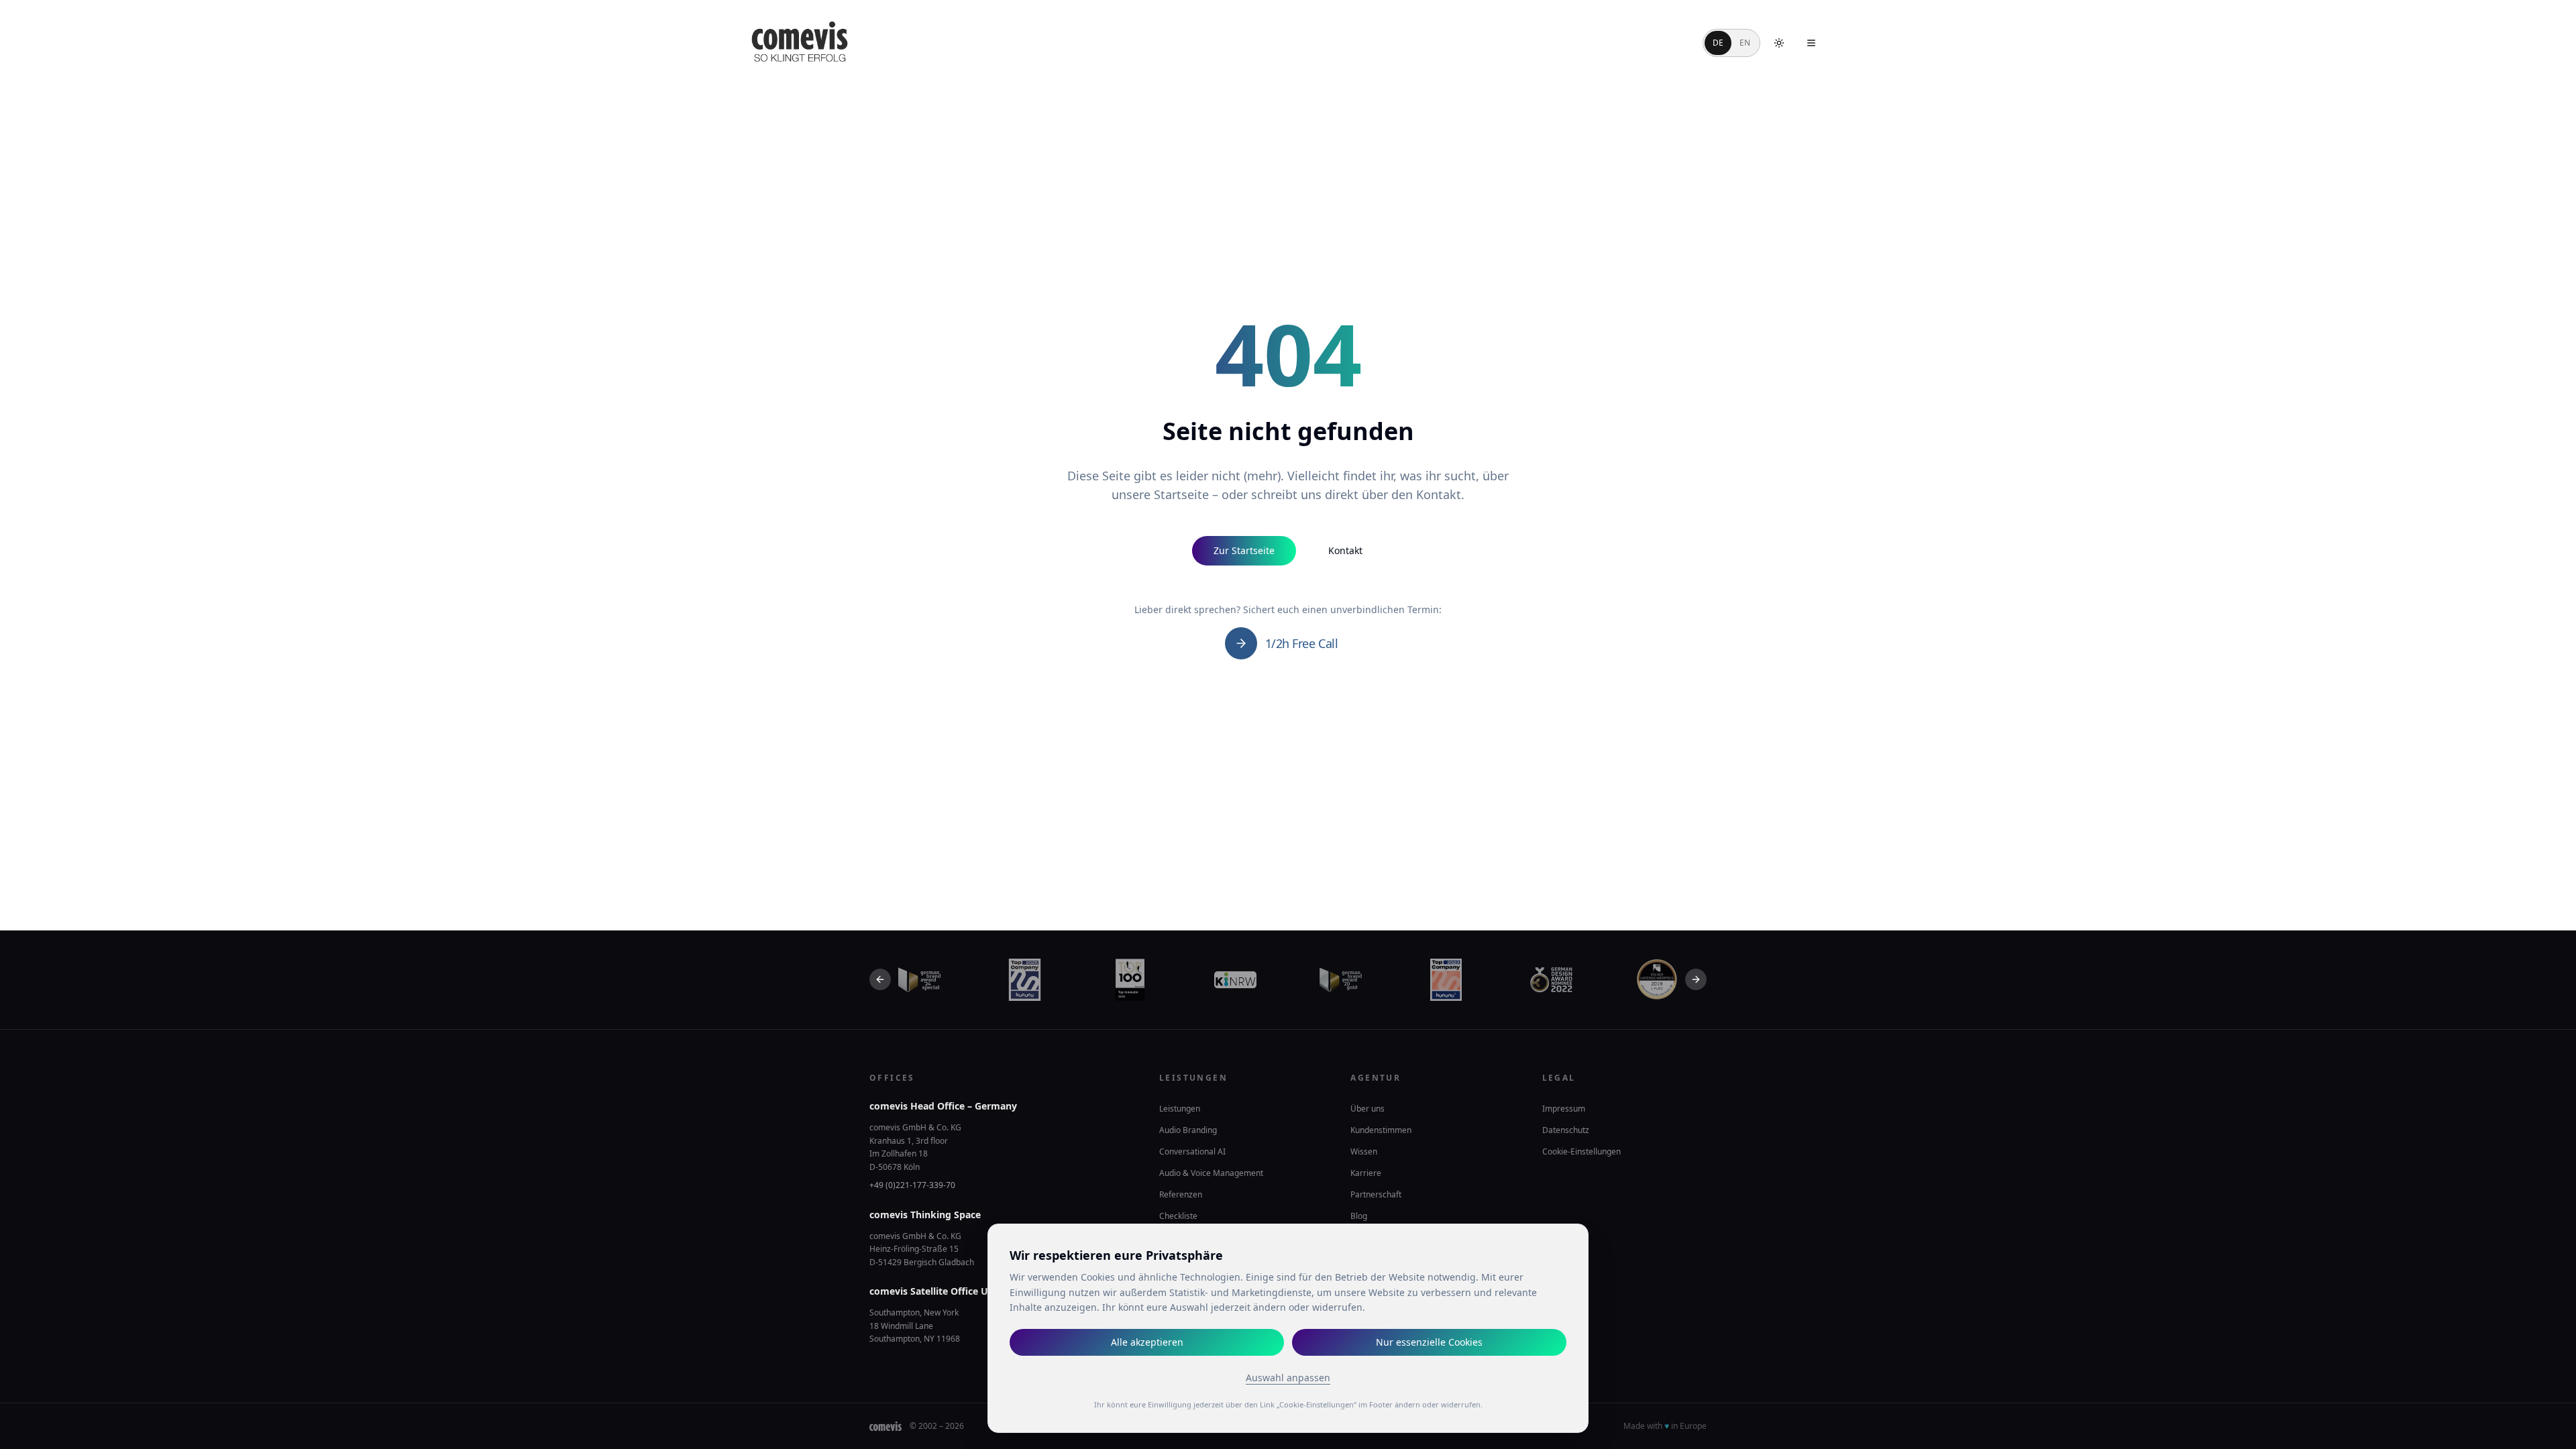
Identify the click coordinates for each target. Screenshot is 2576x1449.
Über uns (1367, 1109)
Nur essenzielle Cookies (1429, 1342)
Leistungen (1180, 1109)
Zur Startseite (1244, 550)
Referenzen (1181, 1194)
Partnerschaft (1376, 1194)
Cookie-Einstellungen (1581, 1152)
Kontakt (1345, 550)
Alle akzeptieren (1147, 1342)
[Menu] (1811, 43)
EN (1745, 43)
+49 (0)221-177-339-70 (912, 1185)
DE (1718, 43)
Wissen (1364, 1151)
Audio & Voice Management (1211, 1173)
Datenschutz (1566, 1130)
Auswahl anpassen (1288, 1378)
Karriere (1366, 1173)
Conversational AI (1192, 1151)
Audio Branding (1188, 1130)
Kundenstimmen (1381, 1130)
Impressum (1564, 1109)
